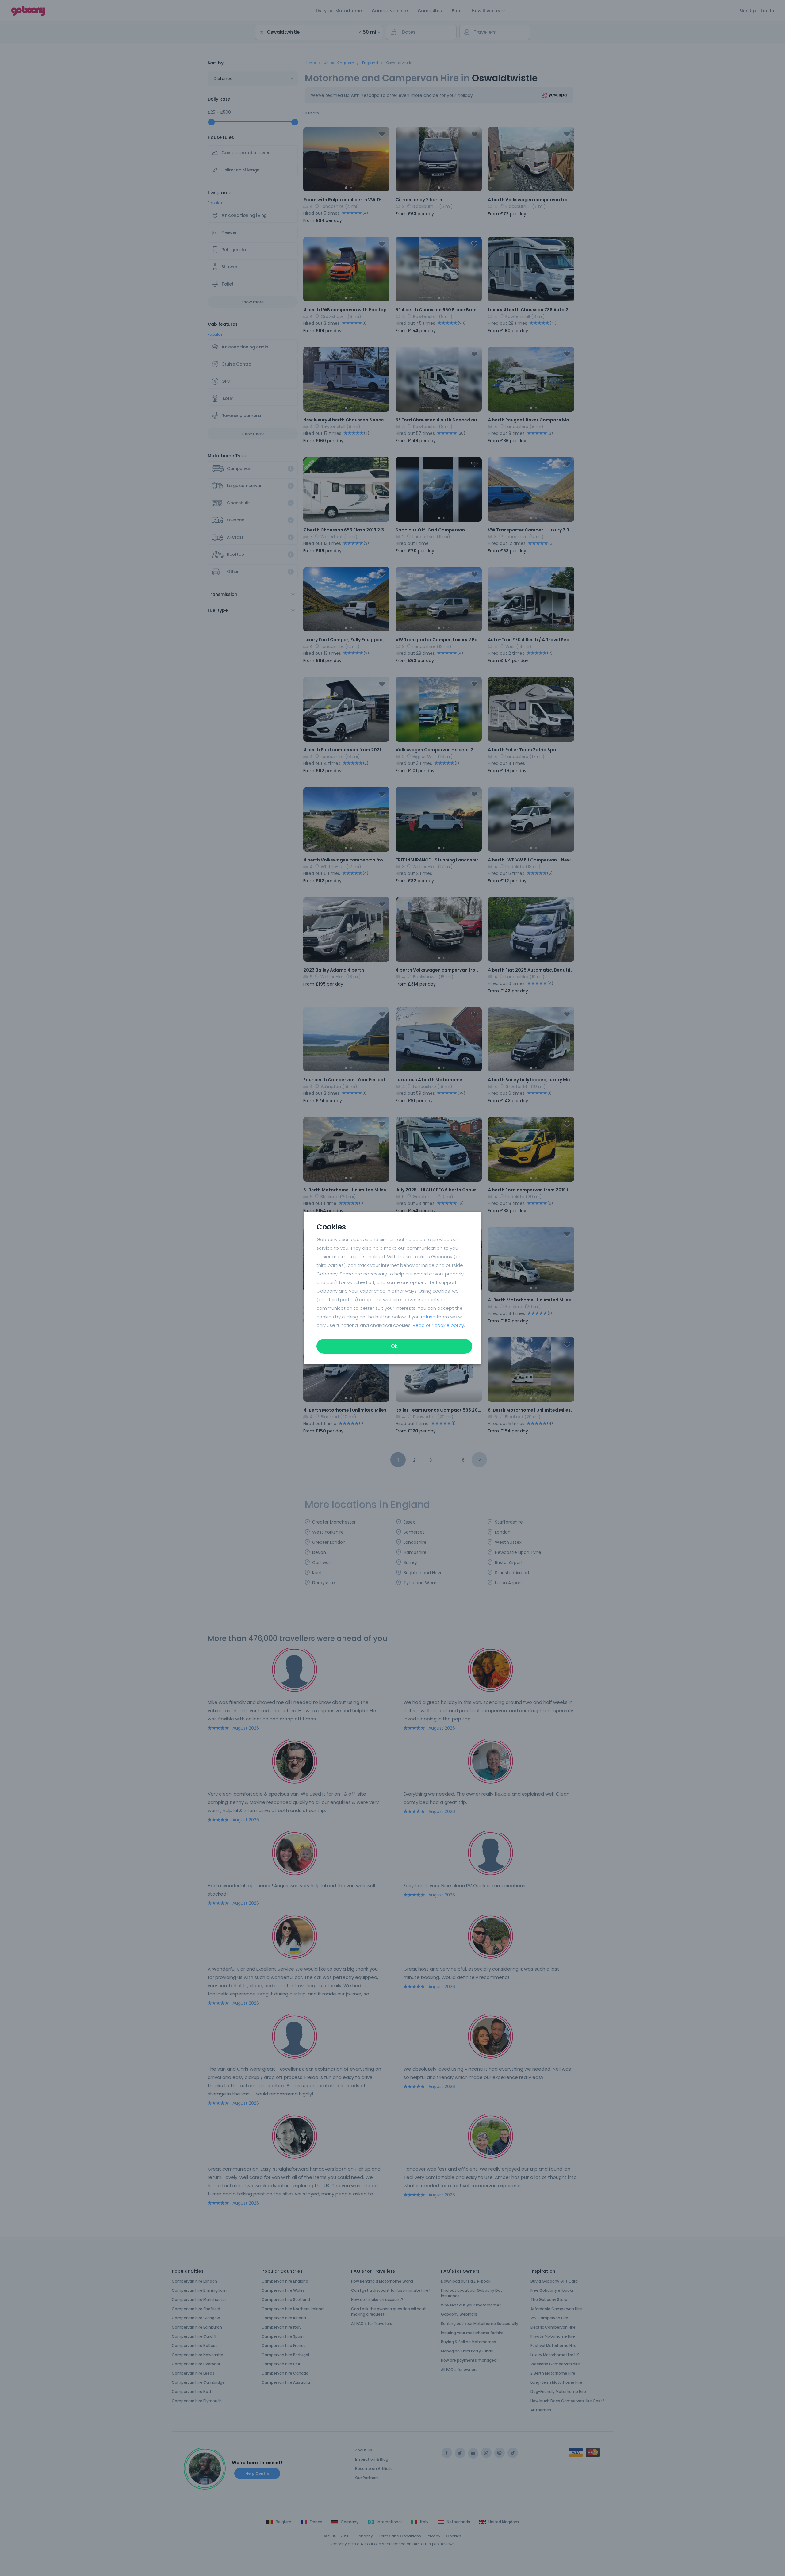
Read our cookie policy (438, 1325)
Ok (394, 1346)
